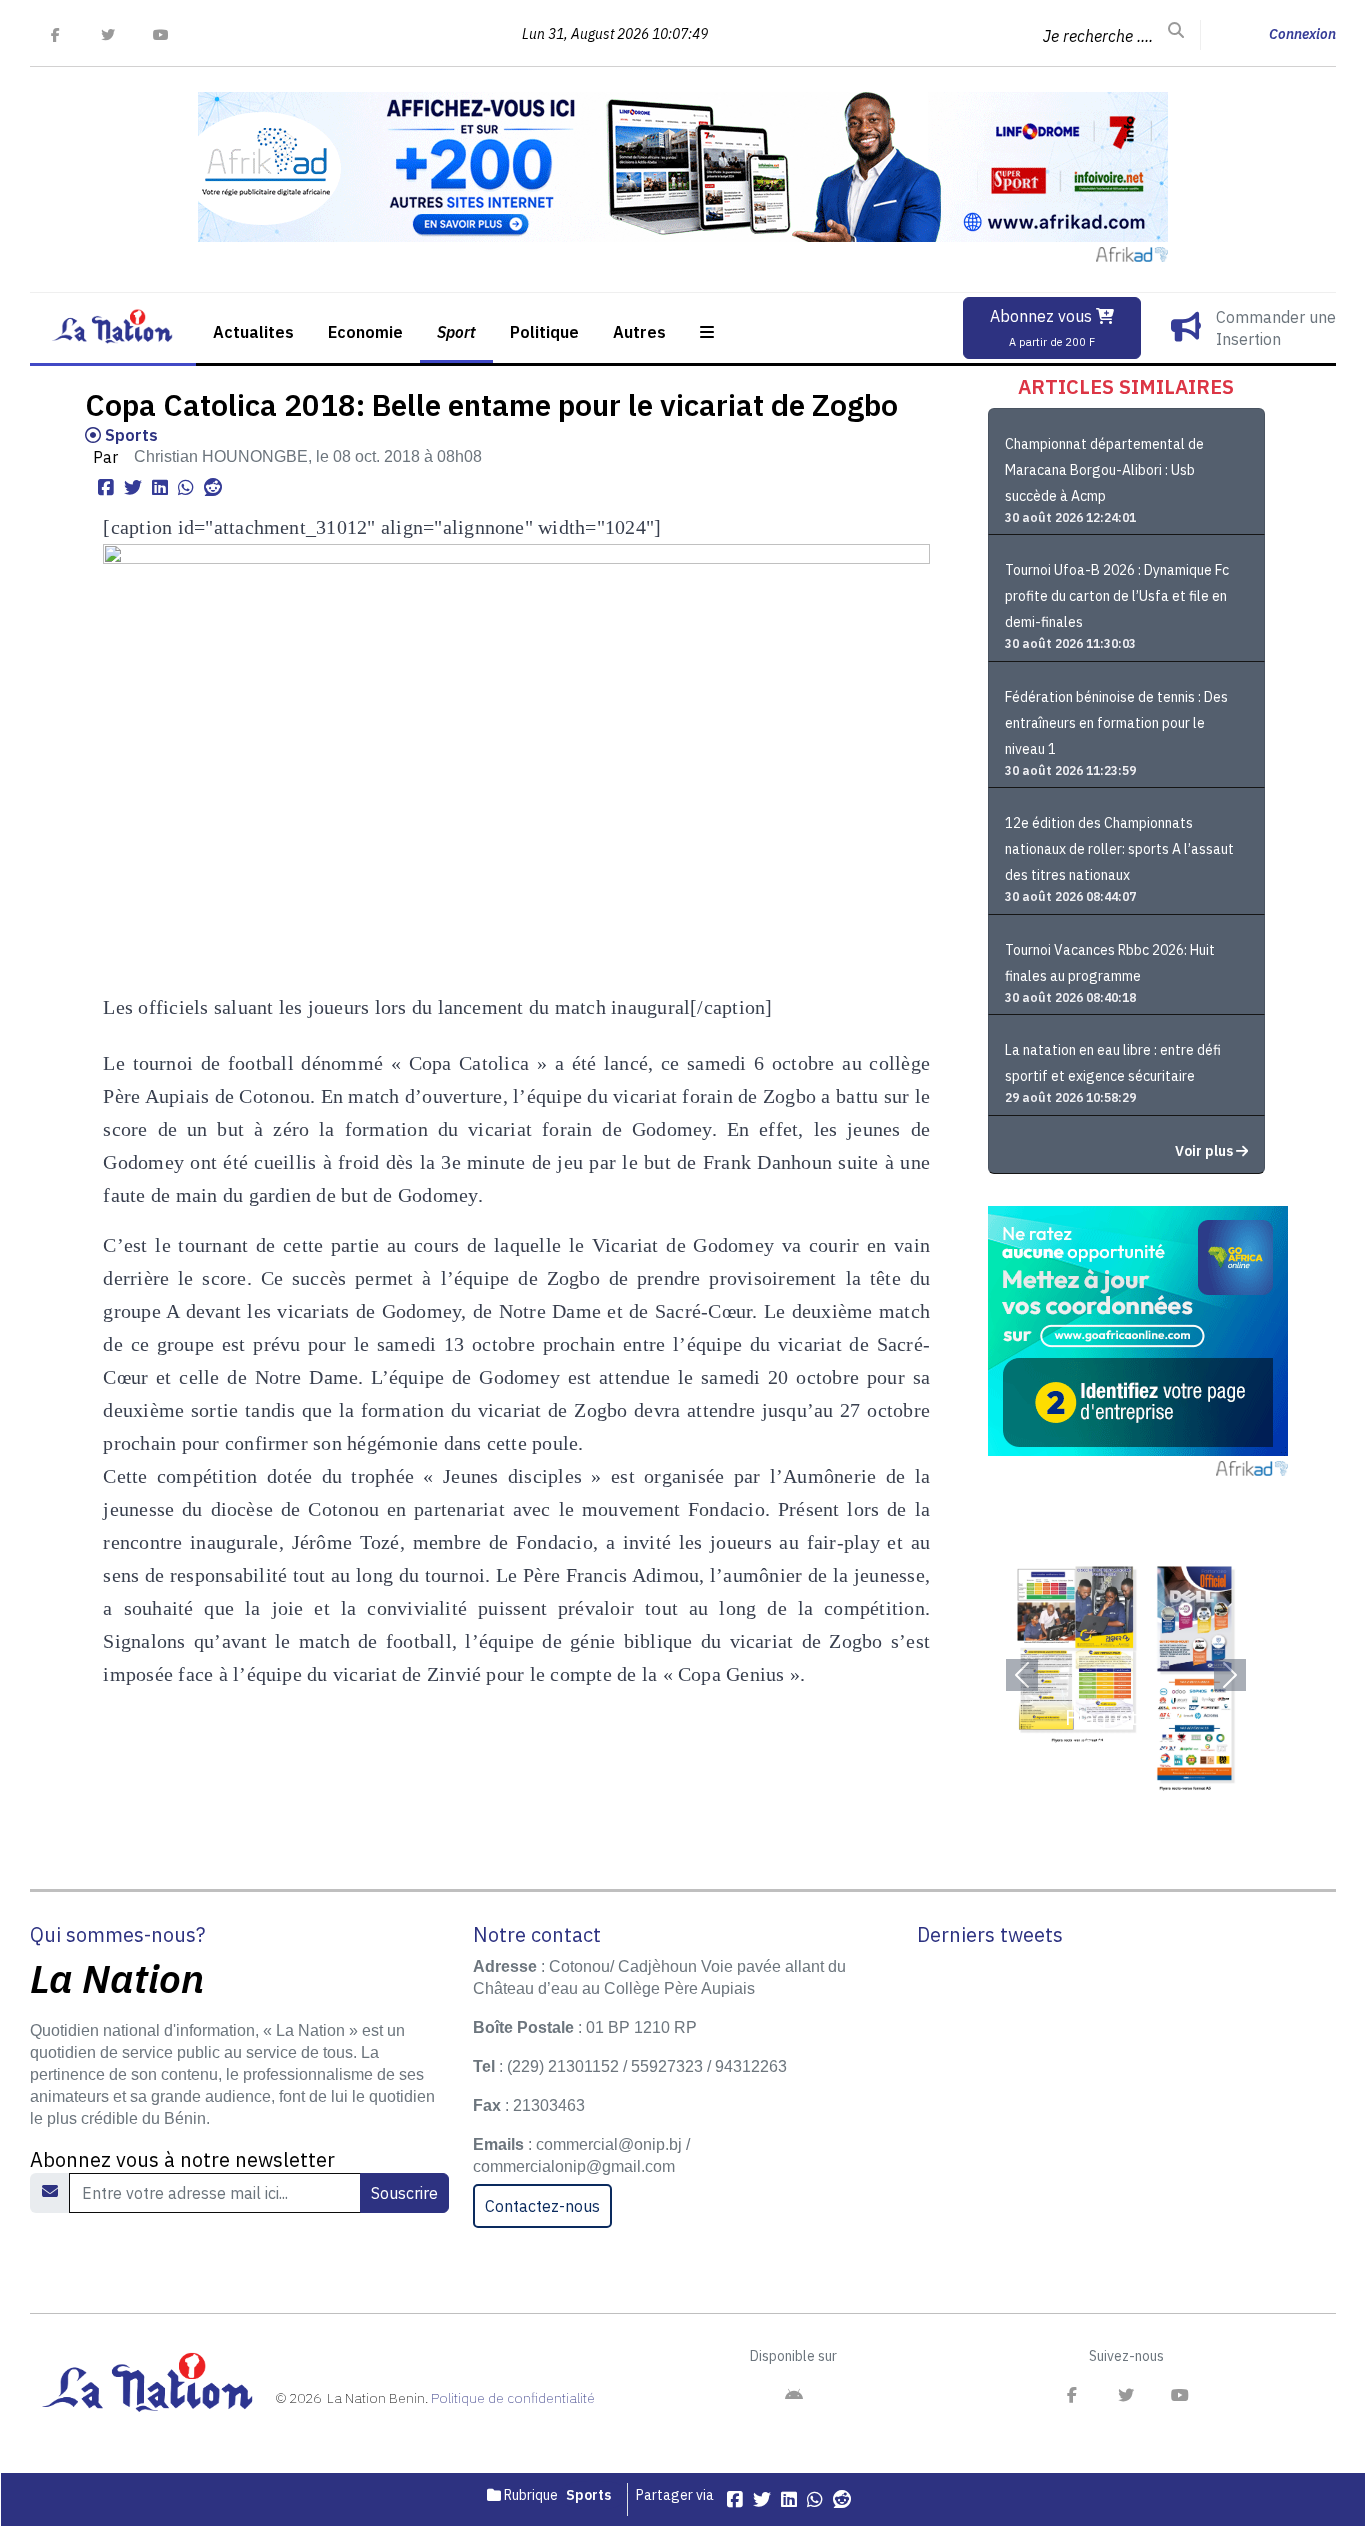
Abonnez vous (1043, 327)
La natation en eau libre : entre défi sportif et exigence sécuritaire (1113, 1063)
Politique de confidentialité (513, 2398)
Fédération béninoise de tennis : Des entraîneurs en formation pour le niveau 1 (1116, 723)
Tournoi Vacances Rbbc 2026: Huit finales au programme (1110, 963)
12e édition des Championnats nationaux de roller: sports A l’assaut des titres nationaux (1119, 849)
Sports (129, 435)
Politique (544, 332)
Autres (639, 332)
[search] (1176, 31)
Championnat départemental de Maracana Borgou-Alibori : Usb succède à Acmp (1104, 470)
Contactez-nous (542, 2206)
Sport (456, 332)
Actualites (253, 332)
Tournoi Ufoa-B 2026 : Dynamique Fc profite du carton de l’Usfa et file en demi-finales (1117, 596)
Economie (365, 332)
